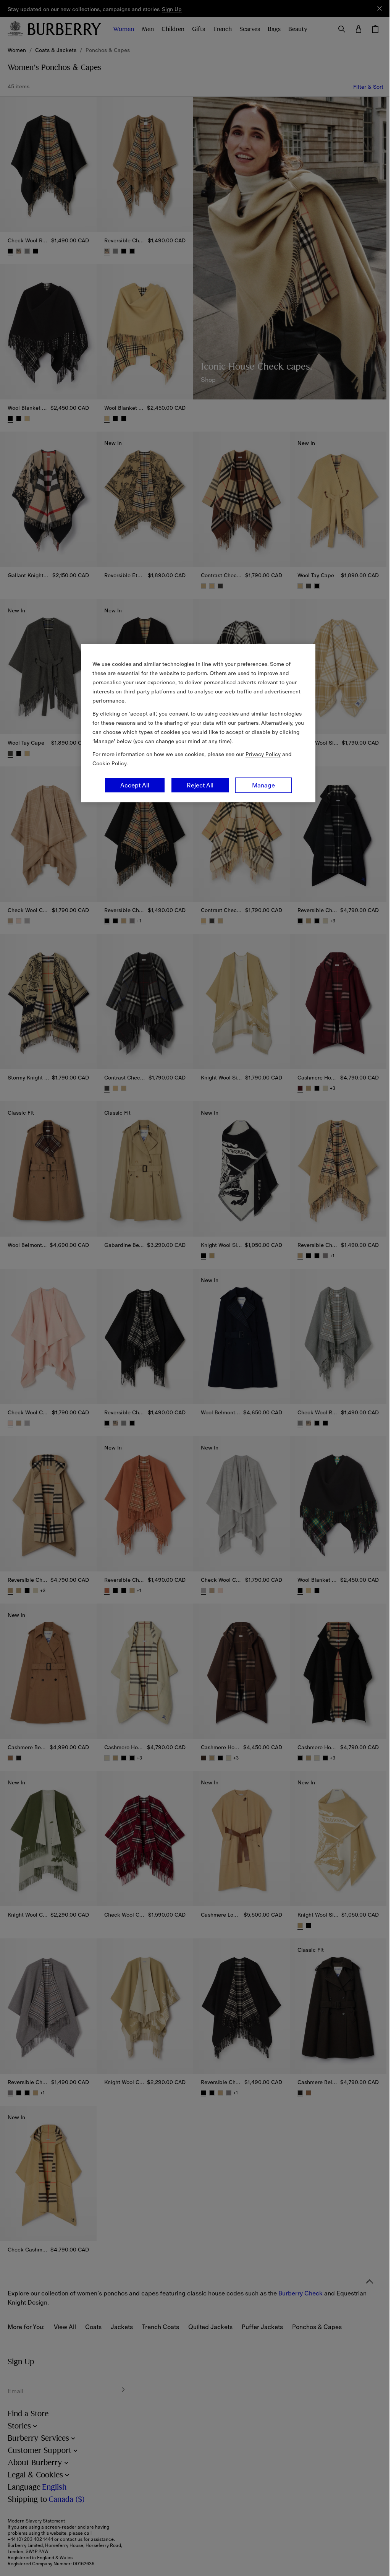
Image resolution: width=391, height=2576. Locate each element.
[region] (195, 723)
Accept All (132, 785)
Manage (260, 785)
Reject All (197, 785)
